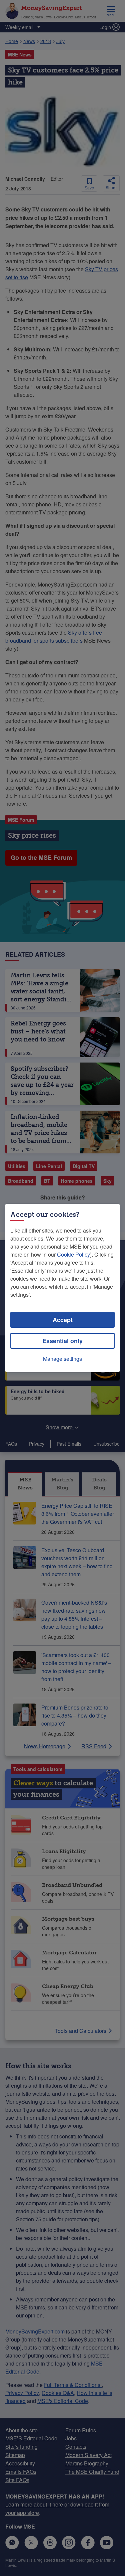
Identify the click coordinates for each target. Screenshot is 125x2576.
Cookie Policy (73, 1254)
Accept (63, 1320)
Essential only (62, 1341)
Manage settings (62, 1359)
